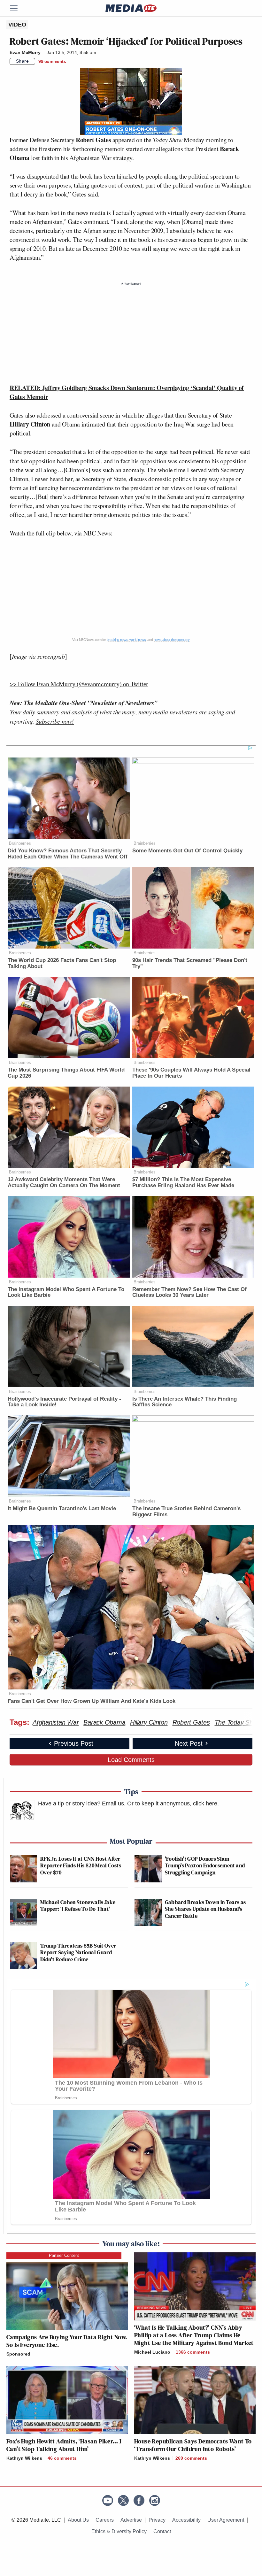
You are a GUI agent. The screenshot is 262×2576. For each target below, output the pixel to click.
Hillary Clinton (149, 1722)
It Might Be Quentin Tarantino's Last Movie (62, 1508)
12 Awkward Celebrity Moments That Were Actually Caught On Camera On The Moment (64, 1182)
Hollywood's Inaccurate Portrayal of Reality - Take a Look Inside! (64, 1402)
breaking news (117, 640)
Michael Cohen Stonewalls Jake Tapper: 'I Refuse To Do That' (78, 1906)
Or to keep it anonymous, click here (172, 1803)
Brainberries (20, 843)
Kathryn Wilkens (24, 2458)
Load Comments (131, 1760)
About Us (78, 2520)
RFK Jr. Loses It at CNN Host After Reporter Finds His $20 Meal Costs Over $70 (81, 1865)
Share (23, 61)
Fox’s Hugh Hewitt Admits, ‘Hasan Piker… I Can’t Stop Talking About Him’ (64, 2445)
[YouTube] (108, 2500)
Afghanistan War (56, 1722)
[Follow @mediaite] (123, 2500)
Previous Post (74, 1743)
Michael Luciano (152, 2352)
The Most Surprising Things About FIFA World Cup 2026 (66, 1073)
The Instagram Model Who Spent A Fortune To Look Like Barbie (66, 1292)
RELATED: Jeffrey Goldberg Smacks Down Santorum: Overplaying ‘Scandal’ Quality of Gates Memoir (127, 392)
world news (138, 640)
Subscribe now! (55, 721)
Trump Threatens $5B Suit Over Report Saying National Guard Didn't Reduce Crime (78, 1952)
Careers (105, 2520)
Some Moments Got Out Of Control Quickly (187, 851)
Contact (162, 2531)
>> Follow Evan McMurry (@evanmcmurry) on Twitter (79, 684)
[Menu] (18, 8)
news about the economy (172, 640)
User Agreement (226, 2520)
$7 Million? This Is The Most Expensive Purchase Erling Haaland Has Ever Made (183, 1182)
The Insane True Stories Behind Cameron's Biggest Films (186, 1511)
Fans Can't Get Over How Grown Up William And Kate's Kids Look (92, 1701)
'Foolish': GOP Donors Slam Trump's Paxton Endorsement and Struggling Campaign (205, 1865)
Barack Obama (104, 1722)
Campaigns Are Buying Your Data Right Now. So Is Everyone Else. (67, 2341)
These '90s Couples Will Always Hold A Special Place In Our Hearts (191, 1073)
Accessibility (186, 2520)
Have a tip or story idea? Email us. (82, 1803)
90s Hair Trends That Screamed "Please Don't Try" (190, 963)
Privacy (157, 2520)
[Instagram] (155, 2500)
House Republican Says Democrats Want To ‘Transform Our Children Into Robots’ (193, 2445)
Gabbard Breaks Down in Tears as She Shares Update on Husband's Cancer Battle (205, 1909)
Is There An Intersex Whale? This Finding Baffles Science (185, 1402)
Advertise (131, 2520)
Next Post (189, 1743)
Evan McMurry (25, 52)
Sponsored (18, 2354)
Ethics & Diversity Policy (119, 2531)
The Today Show (238, 1722)
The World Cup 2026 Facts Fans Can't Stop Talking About (62, 963)
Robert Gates (191, 1722)
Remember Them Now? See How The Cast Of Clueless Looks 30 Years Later (189, 1292)
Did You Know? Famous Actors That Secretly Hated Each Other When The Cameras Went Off (68, 854)
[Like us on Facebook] (139, 2500)
